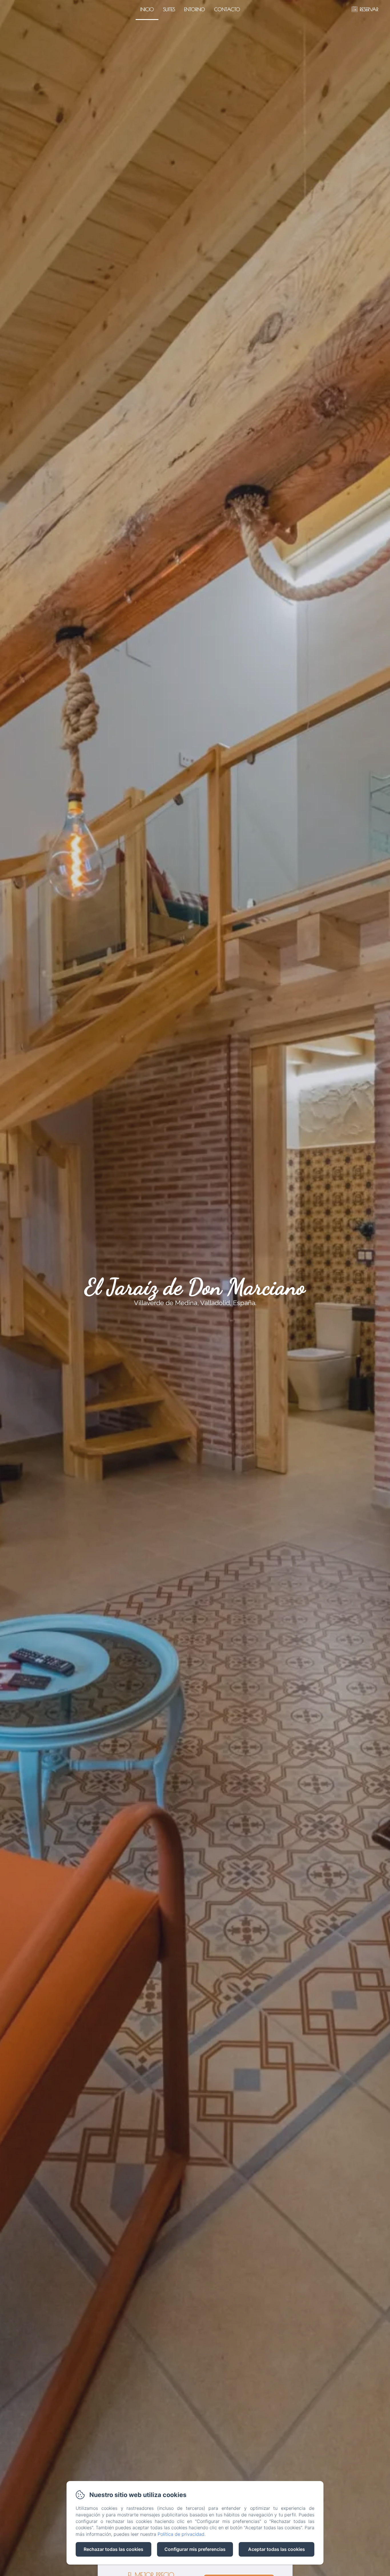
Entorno (195, 9)
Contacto (227, 9)
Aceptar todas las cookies (277, 2549)
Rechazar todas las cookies (113, 2549)
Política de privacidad (181, 2534)
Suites (169, 9)
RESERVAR (369, 9)
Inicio (147, 9)
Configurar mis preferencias (195, 2549)
